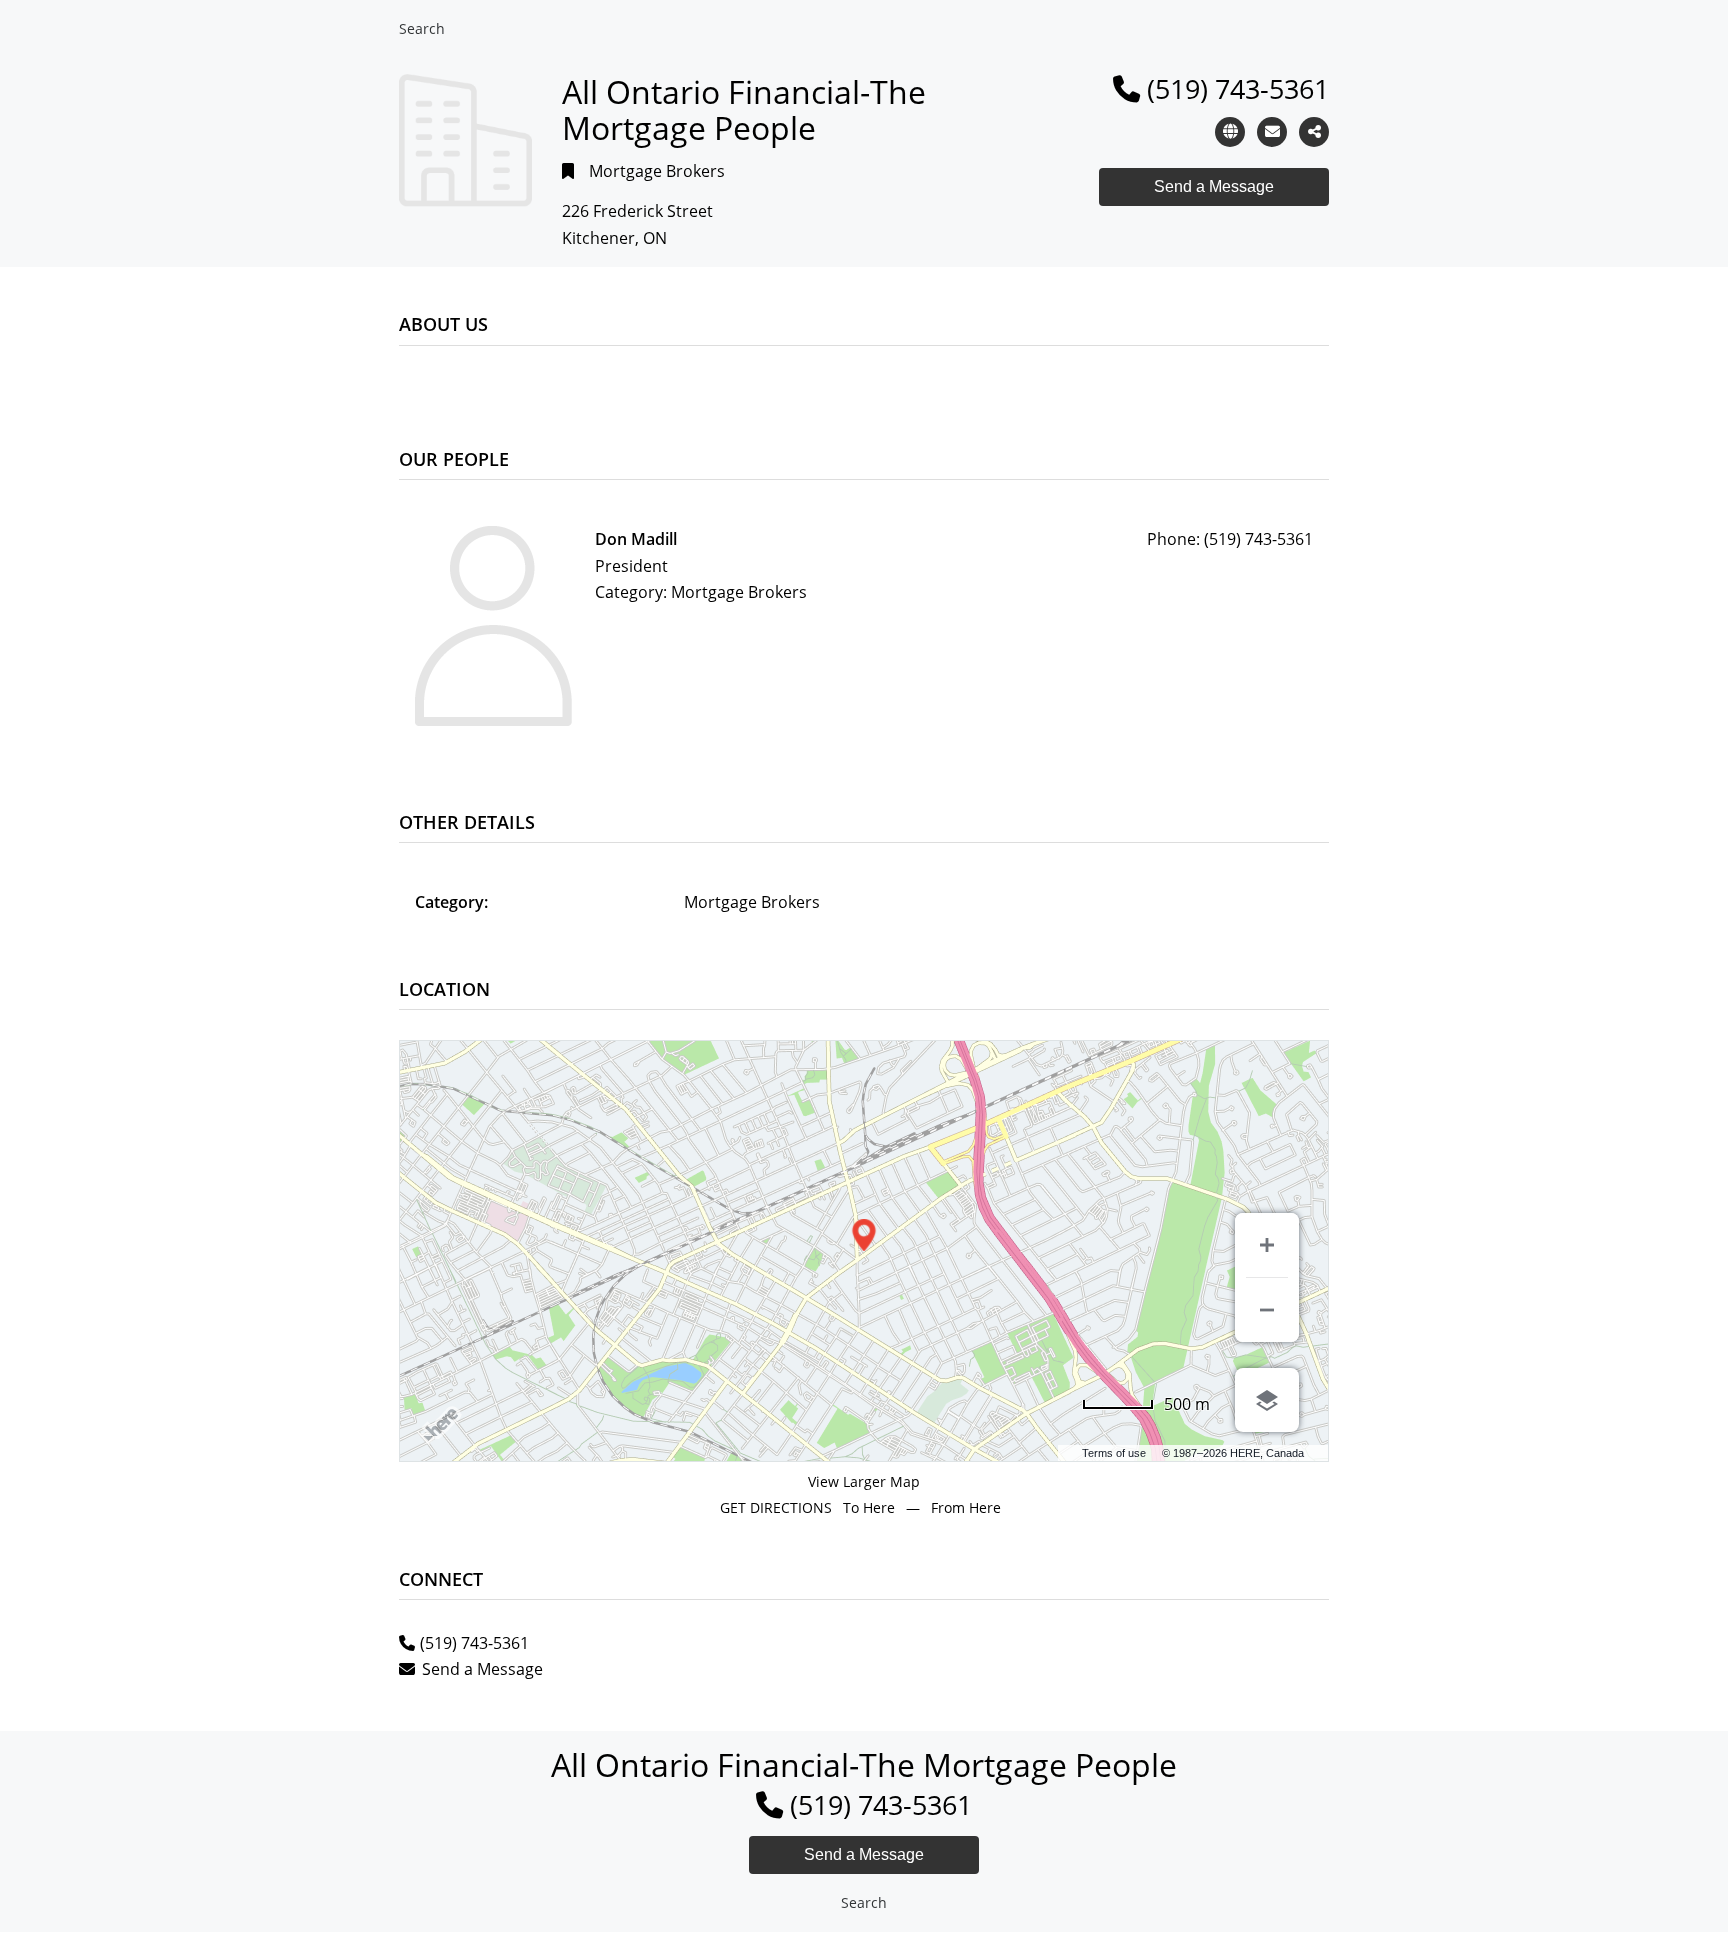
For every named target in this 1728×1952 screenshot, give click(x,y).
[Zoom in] (1267, 1245)
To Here (869, 1507)
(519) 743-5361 (1238, 88)
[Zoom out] (1267, 1310)
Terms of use (1114, 1453)
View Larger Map (864, 1481)
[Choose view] (1267, 1400)
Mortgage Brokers (657, 171)
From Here (966, 1507)
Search (422, 28)
